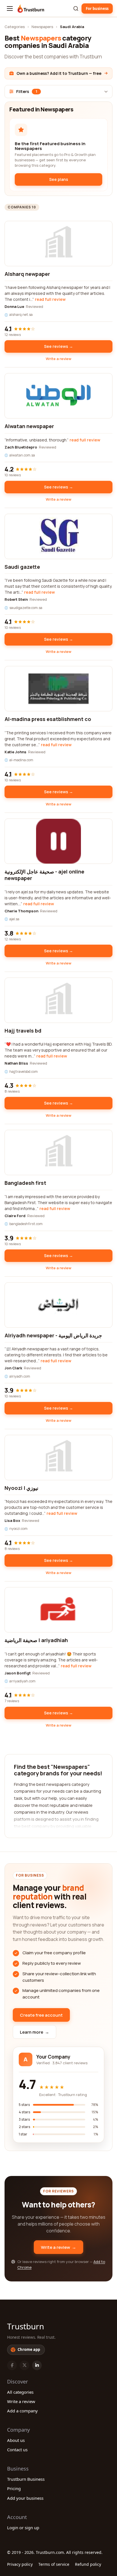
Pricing (14, 2488)
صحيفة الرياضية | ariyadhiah (36, 1640)
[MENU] (10, 9)
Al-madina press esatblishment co (48, 719)
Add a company (22, 2411)
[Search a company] (76, 9)
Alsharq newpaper (27, 274)
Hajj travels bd (23, 1031)
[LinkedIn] (37, 2365)
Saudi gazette (22, 567)
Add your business (25, 2498)
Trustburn (26, 2326)
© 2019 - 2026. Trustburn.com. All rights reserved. (55, 2552)
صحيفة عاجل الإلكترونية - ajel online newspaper (44, 875)
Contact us (17, 2450)
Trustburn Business (26, 2479)
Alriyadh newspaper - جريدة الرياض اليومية (53, 1335)
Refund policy (88, 2564)
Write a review (58, 359)
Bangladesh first (25, 1183)
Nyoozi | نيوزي (21, 1488)
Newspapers (42, 27)
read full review (50, 299)
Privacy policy (20, 2564)
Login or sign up (23, 2528)
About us (16, 2440)
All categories (20, 2392)
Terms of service (54, 2564)
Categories (15, 27)
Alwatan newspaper (29, 426)
